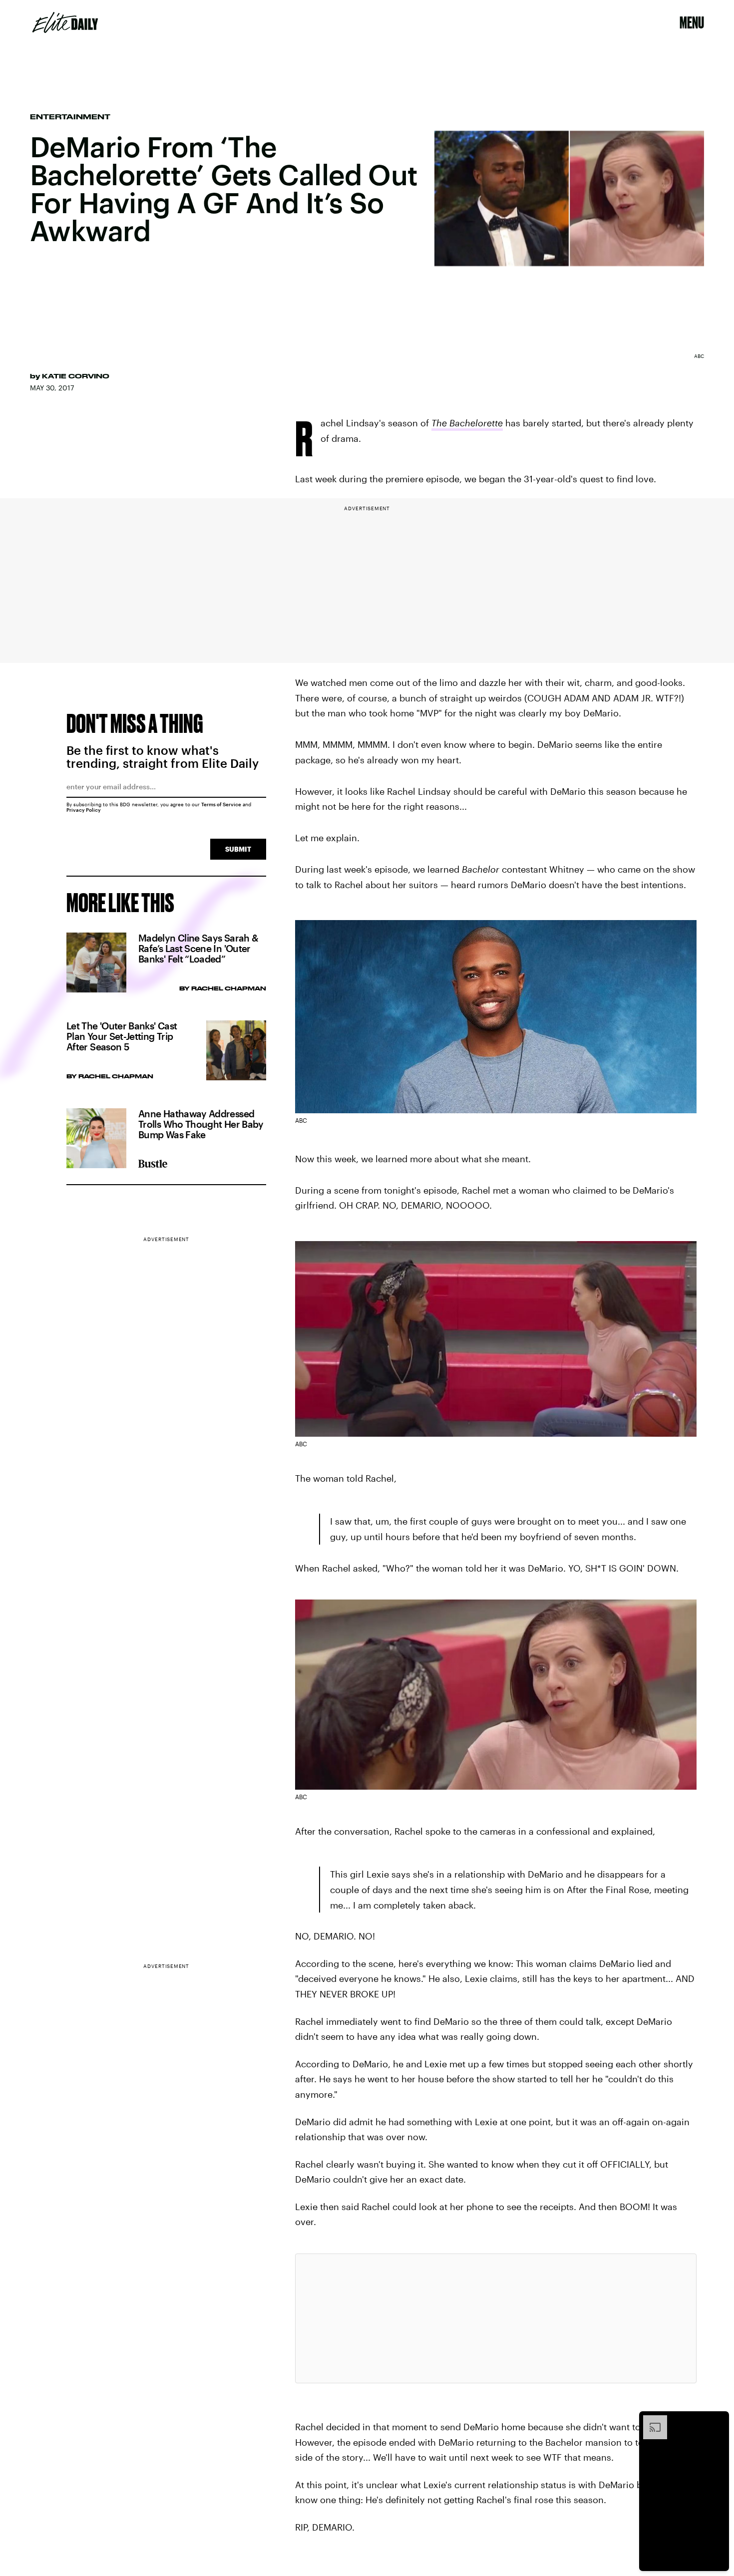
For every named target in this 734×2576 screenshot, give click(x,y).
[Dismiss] (718, 2420)
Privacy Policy (84, 810)
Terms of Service (221, 804)
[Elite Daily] (65, 22)
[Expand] (650, 2420)
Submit (238, 849)
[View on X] (496, 2318)
